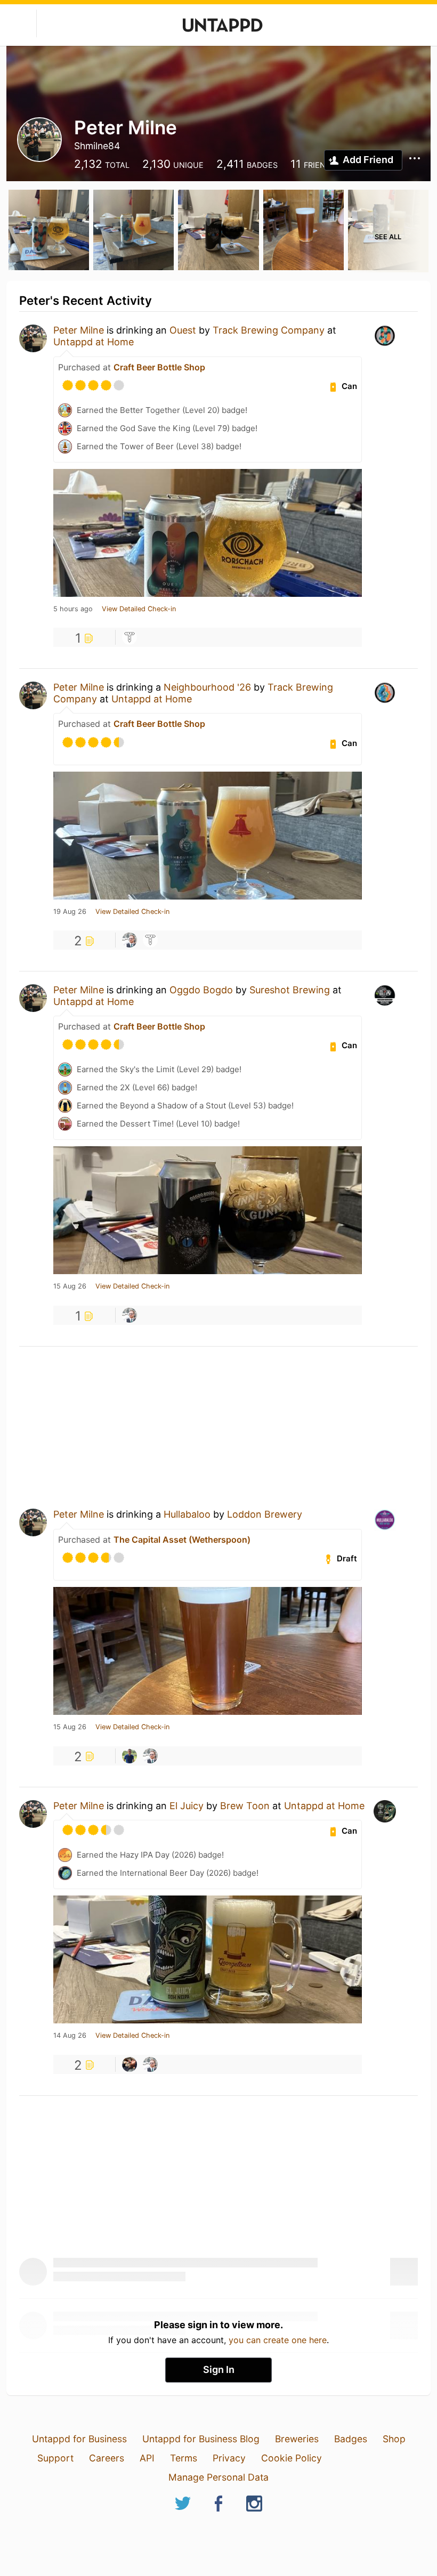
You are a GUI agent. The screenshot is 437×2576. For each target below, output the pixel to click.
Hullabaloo (187, 1514)
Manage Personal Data (218, 2477)
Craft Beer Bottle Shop (159, 367)
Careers (107, 2458)
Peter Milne (79, 330)
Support (55, 2458)
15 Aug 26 (70, 1286)
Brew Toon (245, 1806)
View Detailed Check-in (139, 609)
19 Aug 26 (70, 912)
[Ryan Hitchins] (130, 2064)
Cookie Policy (292, 2458)
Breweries (297, 2439)
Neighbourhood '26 (207, 687)
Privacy (229, 2458)
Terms (184, 2458)
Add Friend (368, 160)
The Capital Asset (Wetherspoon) (182, 1540)
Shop (394, 2439)
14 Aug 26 (70, 2036)
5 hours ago (73, 609)
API (147, 2458)
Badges (351, 2439)
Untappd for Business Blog (201, 2439)
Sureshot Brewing (290, 990)
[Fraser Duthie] (130, 940)
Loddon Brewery (265, 1514)
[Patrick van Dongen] (130, 1756)
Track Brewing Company (269, 330)
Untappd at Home (94, 342)
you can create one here (278, 2340)
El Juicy (187, 1806)
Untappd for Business (79, 2439)
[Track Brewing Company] (130, 637)
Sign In (219, 2370)
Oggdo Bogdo (201, 990)
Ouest (183, 330)
